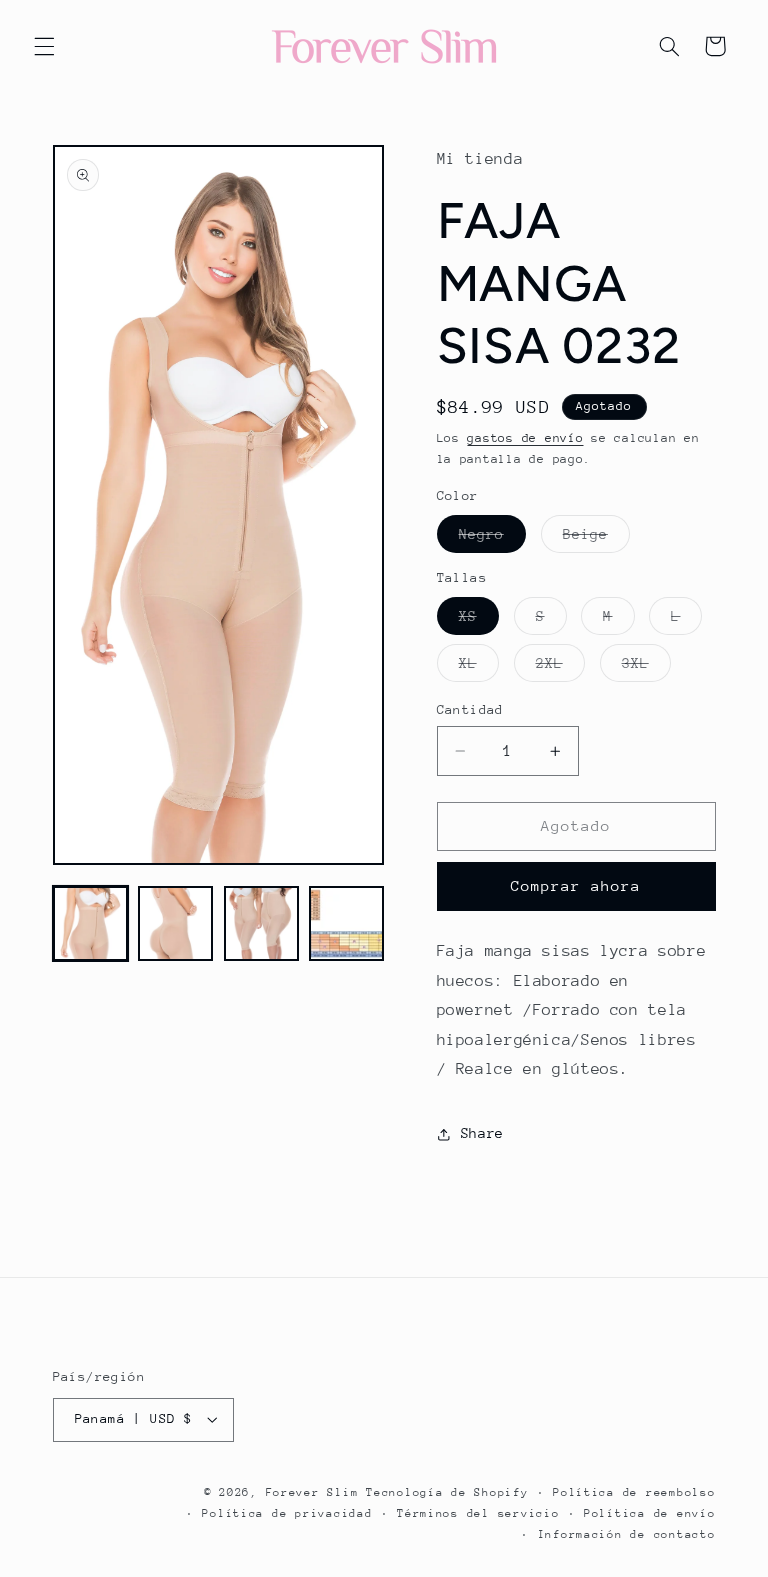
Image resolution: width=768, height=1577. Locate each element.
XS (479, 621)
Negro (492, 539)
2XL (560, 668)
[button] (44, 46)
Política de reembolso (634, 1492)
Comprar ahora (576, 885)
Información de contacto (627, 1534)
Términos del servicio (478, 1513)
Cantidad (470, 709)
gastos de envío (525, 438)
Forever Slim (312, 1492)
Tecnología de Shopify (447, 1492)
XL (479, 668)
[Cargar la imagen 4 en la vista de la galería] (346, 923)
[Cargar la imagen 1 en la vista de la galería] (90, 923)
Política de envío (650, 1513)
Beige (596, 539)
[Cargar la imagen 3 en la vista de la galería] (261, 923)
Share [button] (482, 1133)
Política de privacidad (287, 1513)
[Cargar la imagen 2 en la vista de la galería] (175, 923)
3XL (646, 668)
